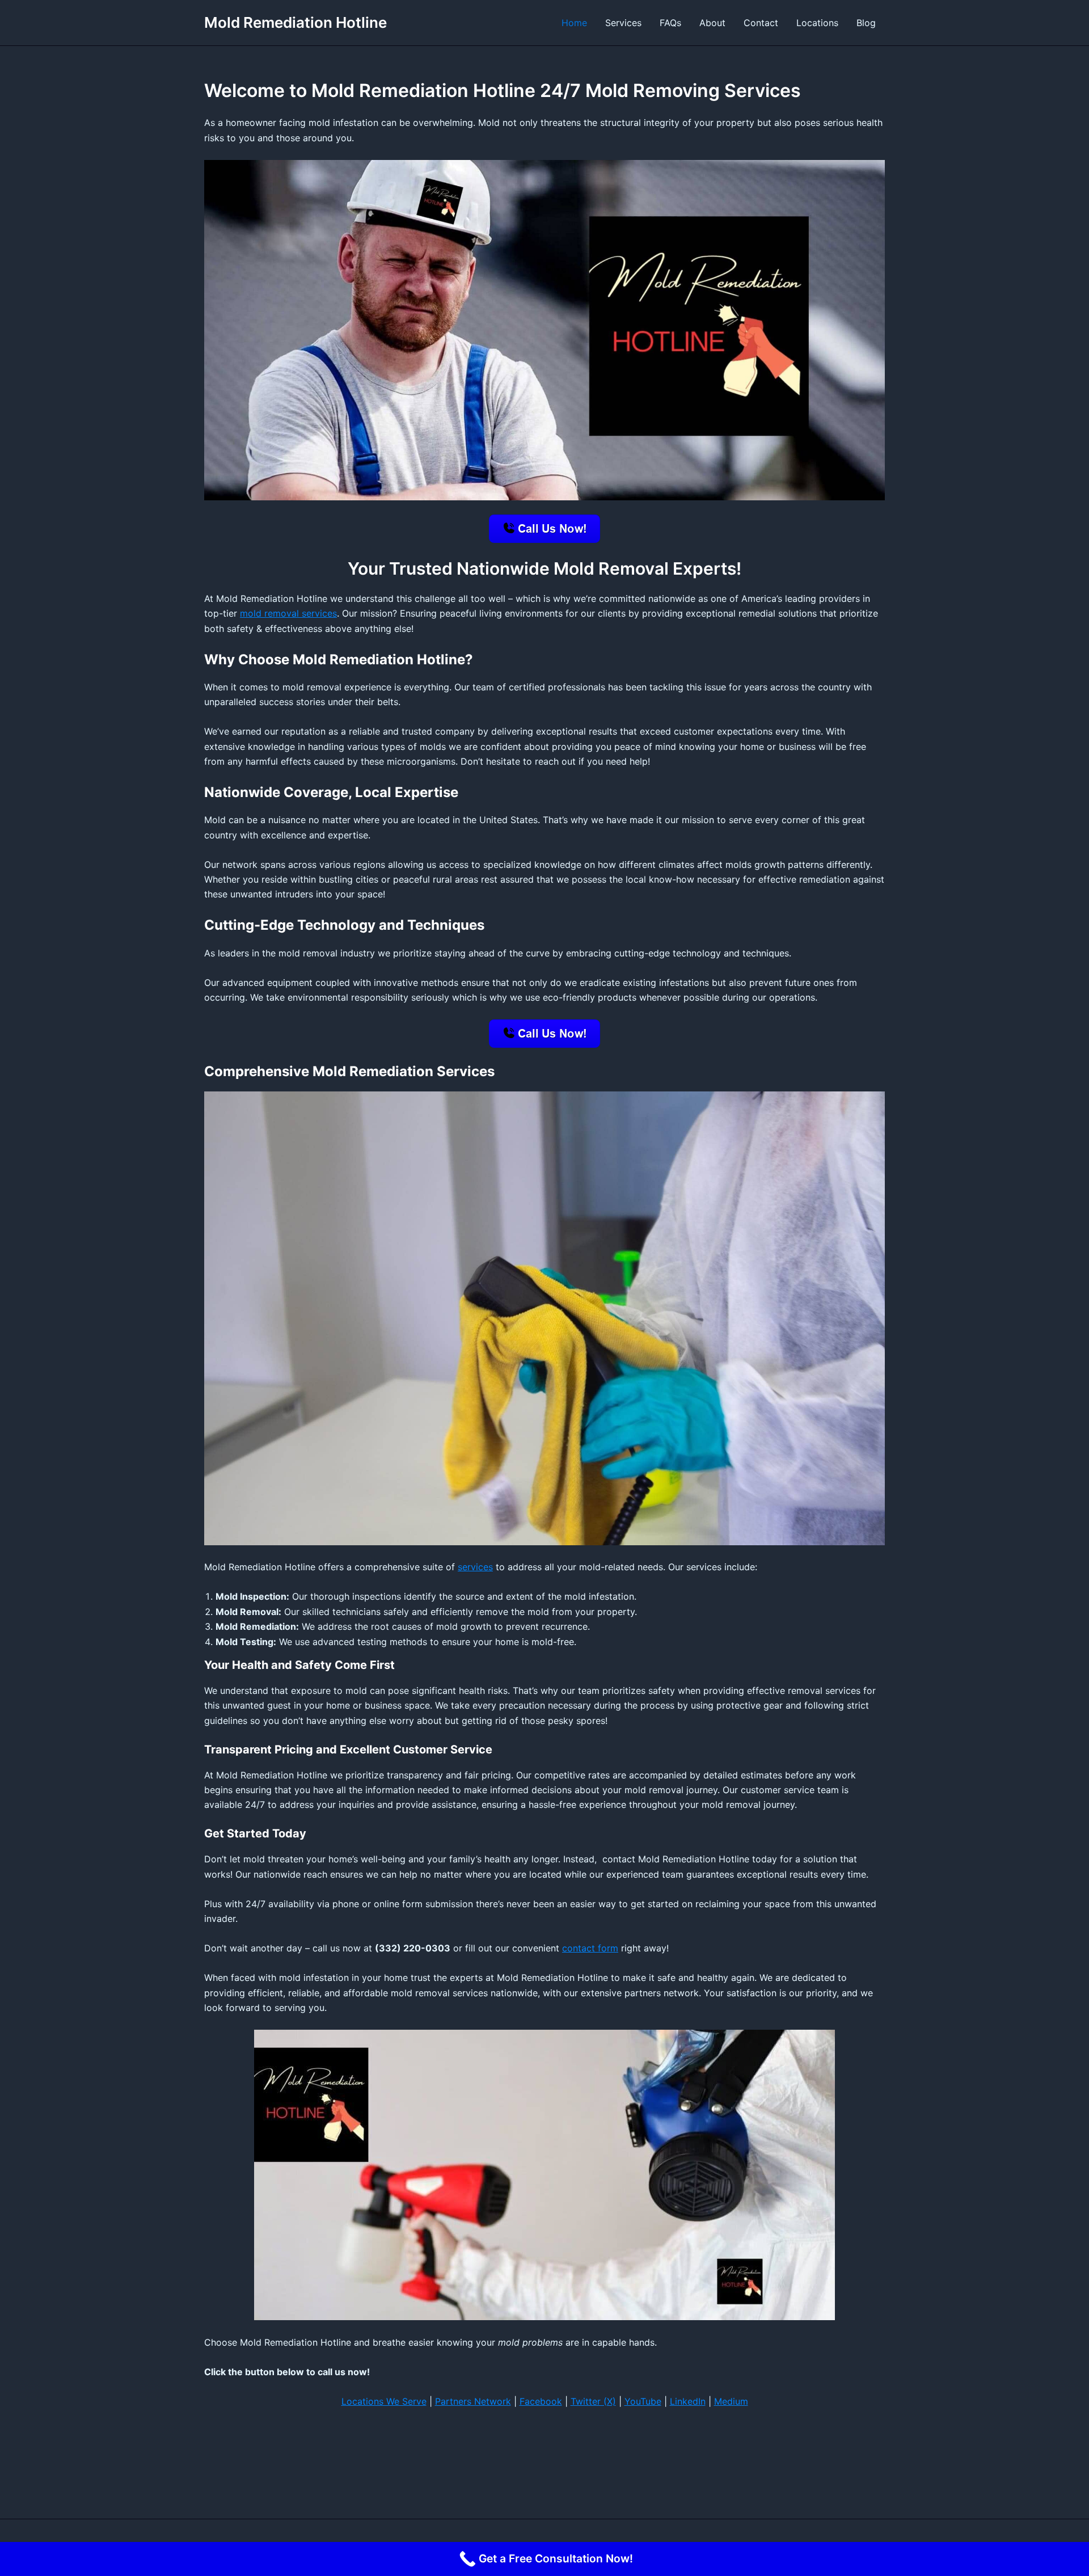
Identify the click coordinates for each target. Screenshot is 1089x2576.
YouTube (643, 2401)
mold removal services (288, 613)
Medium (731, 2401)
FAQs (670, 23)
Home (574, 23)
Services (623, 23)
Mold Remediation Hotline (296, 22)
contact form (590, 1948)
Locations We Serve (384, 2401)
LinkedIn (688, 2401)
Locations (817, 23)
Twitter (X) (593, 2401)
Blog (866, 23)
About (712, 23)
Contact (761, 23)
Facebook (541, 2401)
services (475, 1567)
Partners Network (473, 2401)
